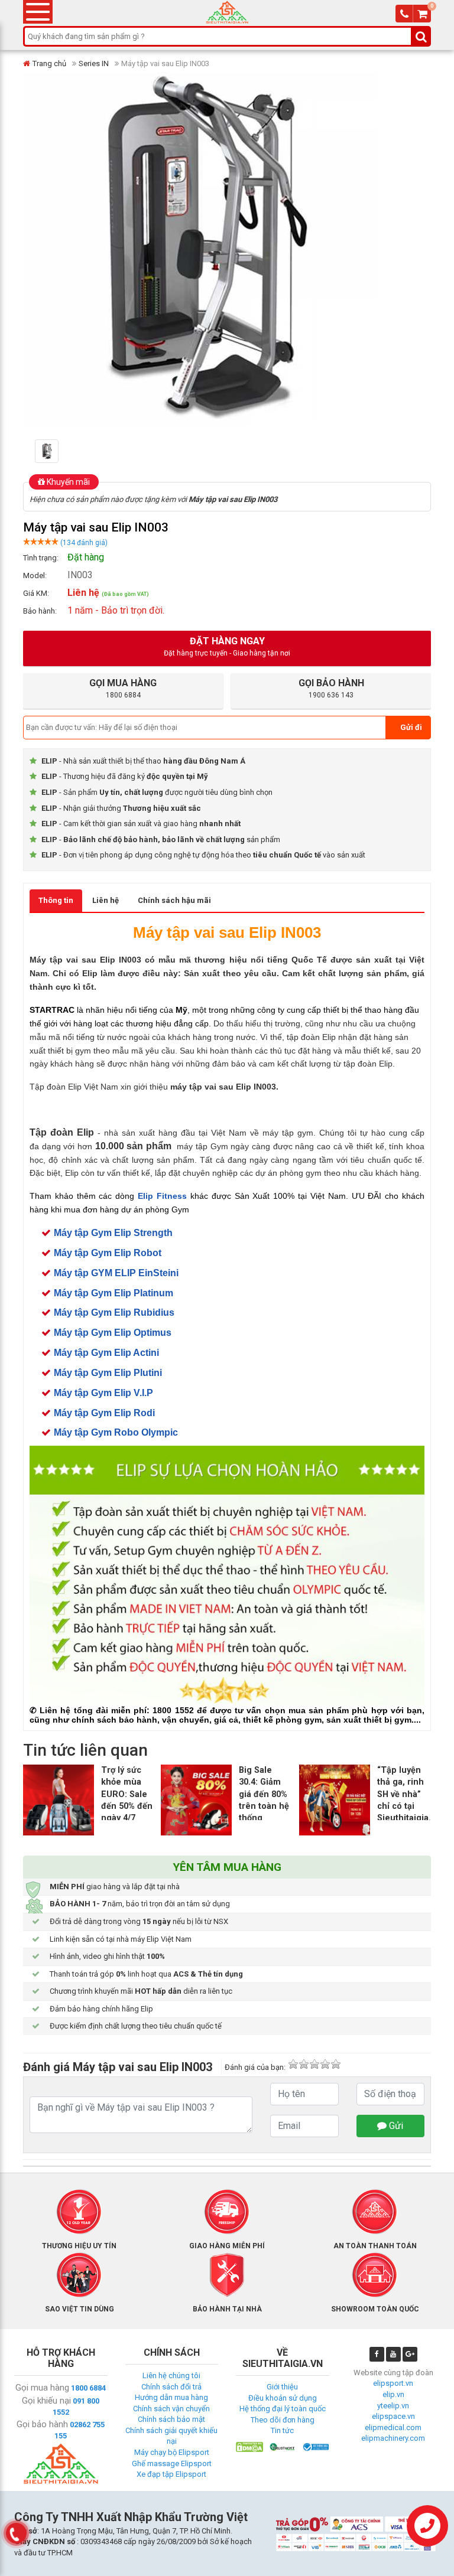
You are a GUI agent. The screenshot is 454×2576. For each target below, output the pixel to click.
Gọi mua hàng (42, 2388)
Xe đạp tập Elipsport (171, 2474)
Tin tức (282, 2430)
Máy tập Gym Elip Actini (106, 1353)
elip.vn (393, 2394)
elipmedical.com (393, 2427)
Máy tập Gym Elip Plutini (108, 1373)
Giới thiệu (282, 2387)
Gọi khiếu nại (46, 2401)
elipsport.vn (393, 2383)
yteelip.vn (393, 2406)
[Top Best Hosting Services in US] (283, 2446)
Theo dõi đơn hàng (283, 2420)
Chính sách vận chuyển (171, 2409)
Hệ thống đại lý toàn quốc (283, 2409)
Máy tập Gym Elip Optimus (113, 1333)
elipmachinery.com (393, 2438)
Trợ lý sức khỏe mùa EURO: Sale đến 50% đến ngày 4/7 (127, 1794)
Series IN (94, 63)
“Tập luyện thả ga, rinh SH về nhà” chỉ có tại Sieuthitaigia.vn (409, 1794)
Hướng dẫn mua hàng (171, 2397)
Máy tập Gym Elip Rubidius (114, 1313)
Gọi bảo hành (42, 2424)
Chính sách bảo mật (171, 2419)
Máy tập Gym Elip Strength (113, 1233)
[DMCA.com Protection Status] (249, 2446)
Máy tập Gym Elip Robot (108, 1253)
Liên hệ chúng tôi (171, 2376)
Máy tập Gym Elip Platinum (113, 1293)
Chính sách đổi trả (171, 2387)
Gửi (395, 2126)
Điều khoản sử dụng (283, 2398)
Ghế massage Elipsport (172, 2463)
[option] (65, 451)
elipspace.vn (393, 2416)
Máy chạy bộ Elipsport (172, 2452)
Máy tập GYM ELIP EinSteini (116, 1273)
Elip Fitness (162, 1196)
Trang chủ (49, 63)
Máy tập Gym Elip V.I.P (103, 1393)
